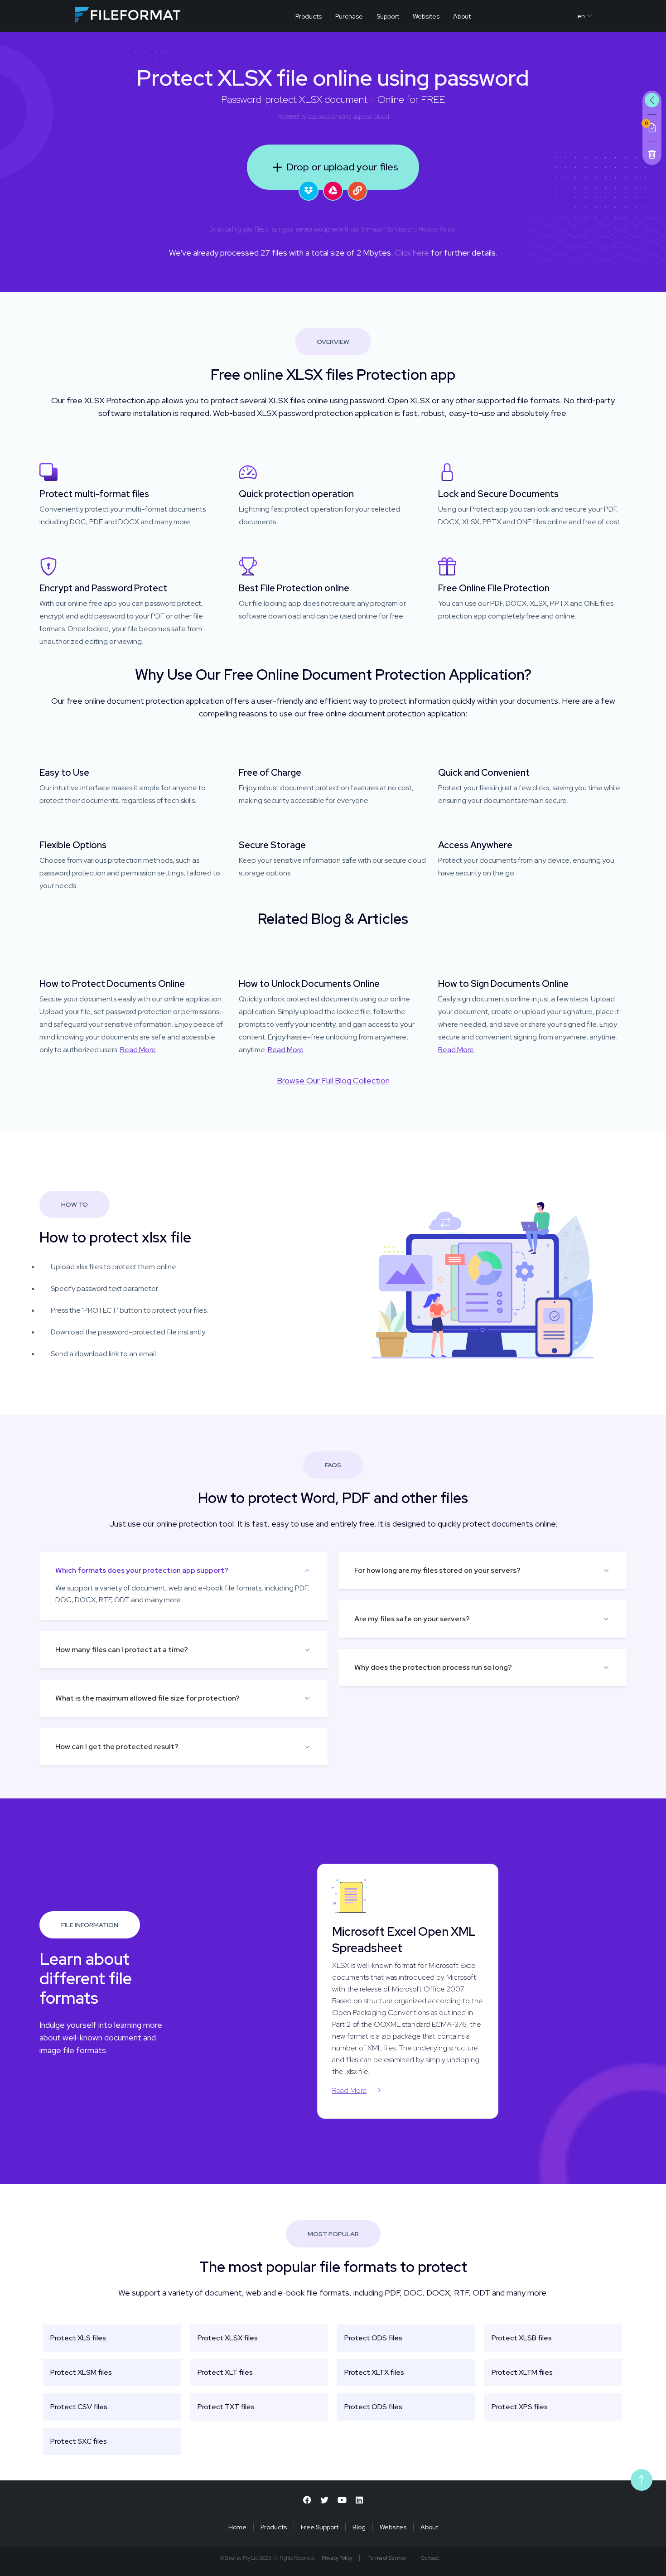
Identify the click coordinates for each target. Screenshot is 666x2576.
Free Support (320, 2527)
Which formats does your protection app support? (142, 1570)
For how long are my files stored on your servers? (437, 1570)
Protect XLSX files (228, 2338)
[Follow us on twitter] (324, 2500)
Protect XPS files (520, 2407)
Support (388, 16)
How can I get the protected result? (117, 1747)
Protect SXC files (79, 2441)
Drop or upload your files (342, 167)
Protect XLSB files (522, 2338)
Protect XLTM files (522, 2372)
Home (237, 2527)
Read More (138, 1050)
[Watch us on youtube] (342, 2500)
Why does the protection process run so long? (433, 1667)
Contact (430, 2558)
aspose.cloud (371, 116)
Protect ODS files (373, 2338)
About (462, 16)
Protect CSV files (79, 2407)
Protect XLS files (78, 2338)
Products (309, 16)
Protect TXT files (226, 2407)
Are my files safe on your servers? (412, 1619)
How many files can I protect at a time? (122, 1650)
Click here (412, 253)
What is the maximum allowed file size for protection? (147, 1698)
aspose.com (324, 116)
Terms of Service (384, 229)
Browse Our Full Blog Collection (333, 1080)
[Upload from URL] (357, 191)
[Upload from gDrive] (333, 191)
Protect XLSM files (81, 2372)
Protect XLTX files (374, 2372)
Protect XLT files (225, 2372)
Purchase (349, 16)
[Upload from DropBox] (309, 191)
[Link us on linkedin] (359, 2500)
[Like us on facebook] (307, 2500)
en (581, 16)
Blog (359, 2527)
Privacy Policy (437, 229)
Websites (426, 16)
